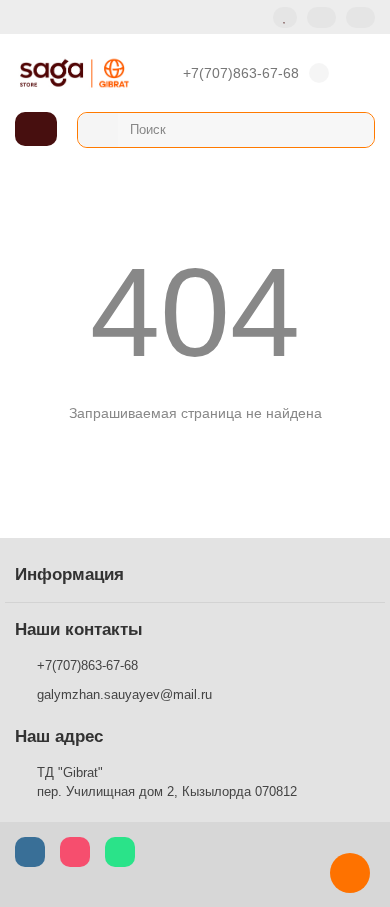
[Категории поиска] (98, 130)
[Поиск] (353, 130)
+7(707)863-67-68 (241, 73)
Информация (69, 574)
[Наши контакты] (350, 873)
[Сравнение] (321, 17)
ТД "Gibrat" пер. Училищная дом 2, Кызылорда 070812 (167, 782)
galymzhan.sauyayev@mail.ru (124, 694)
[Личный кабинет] (360, 17)
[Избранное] (285, 17)
